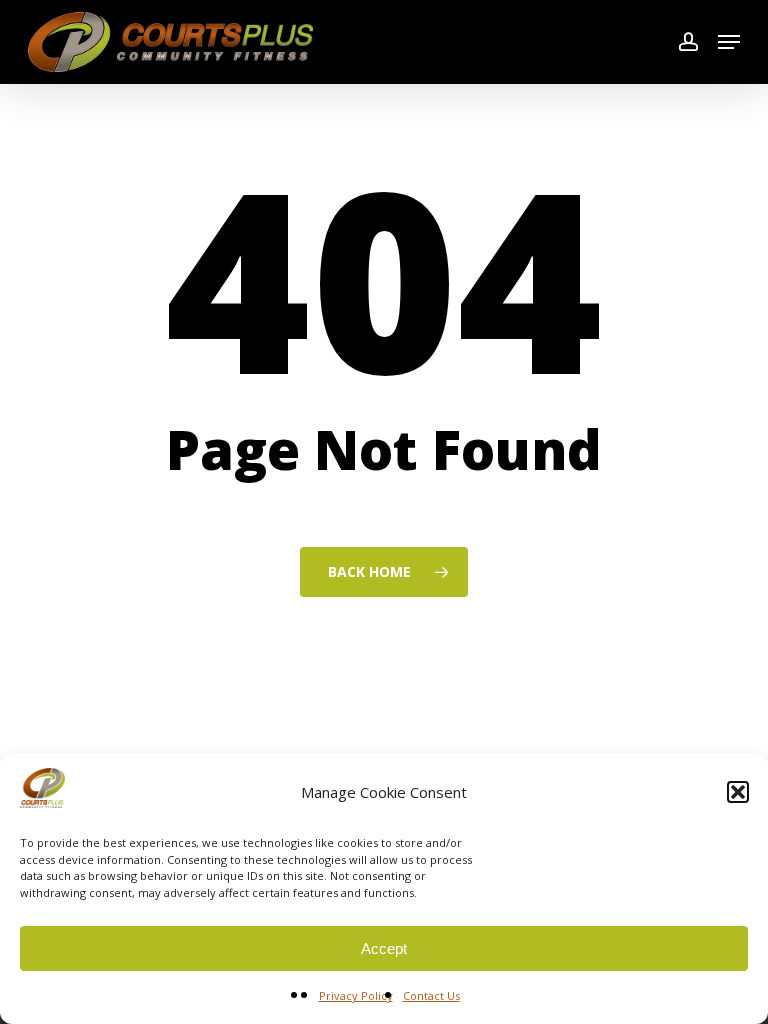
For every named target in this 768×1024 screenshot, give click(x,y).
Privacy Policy (356, 995)
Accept (384, 948)
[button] (738, 792)
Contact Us (431, 995)
